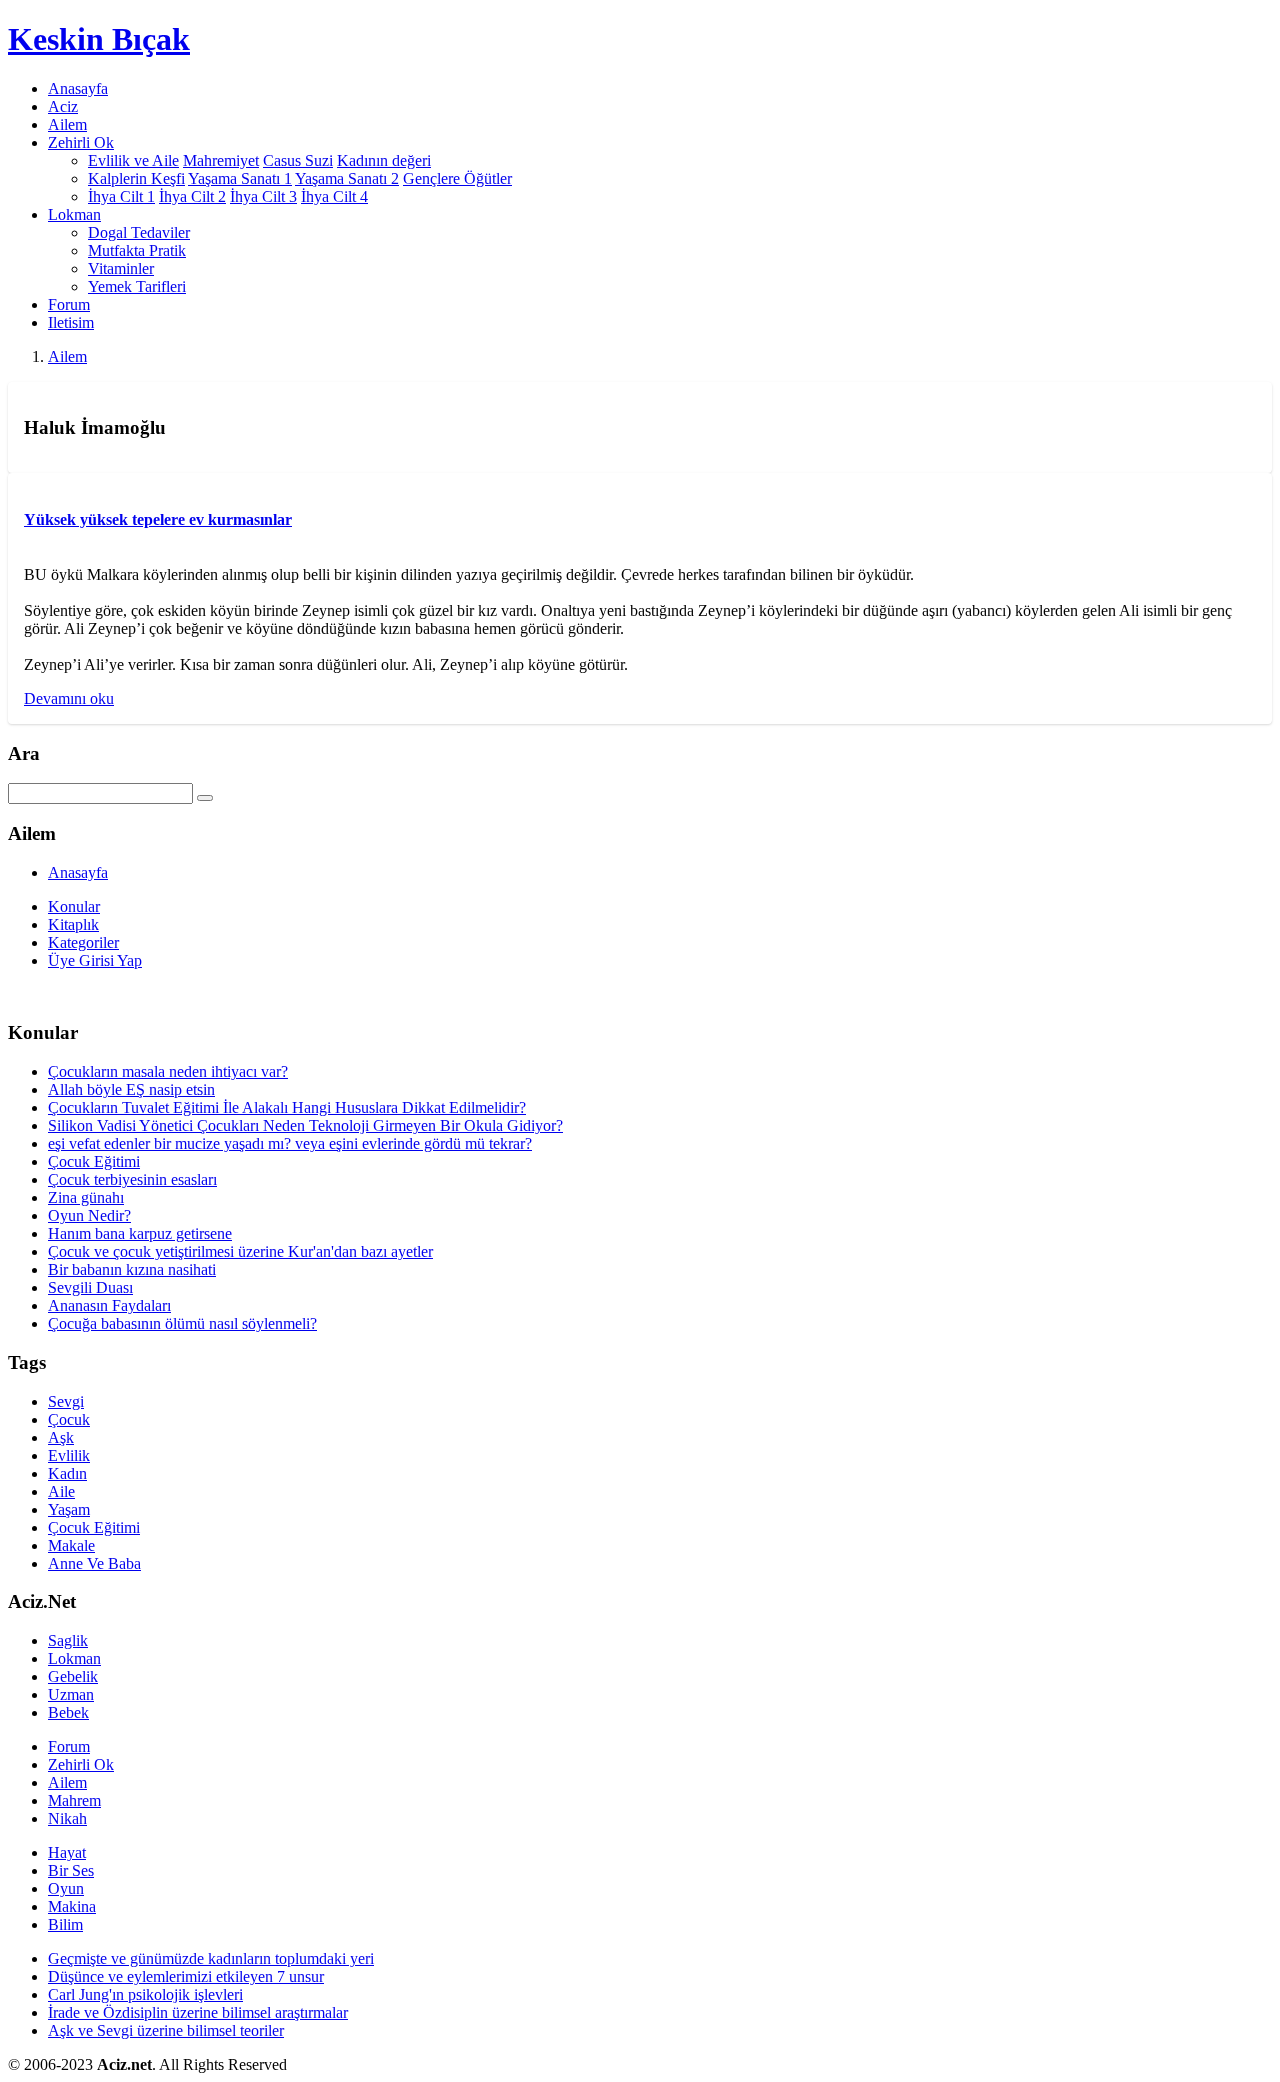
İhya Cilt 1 (121, 196)
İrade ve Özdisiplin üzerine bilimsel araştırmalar (198, 2012)
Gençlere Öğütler (457, 178)
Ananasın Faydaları (109, 1305)
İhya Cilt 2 (192, 196)
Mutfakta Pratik (137, 250)
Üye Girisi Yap (95, 960)
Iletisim (71, 322)
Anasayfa (78, 88)
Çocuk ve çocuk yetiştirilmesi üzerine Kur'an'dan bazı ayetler (240, 1251)
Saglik (68, 1640)
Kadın (67, 1473)
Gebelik (73, 1676)
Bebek (68, 1712)
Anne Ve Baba (94, 1563)
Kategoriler (83, 942)
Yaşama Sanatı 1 (240, 178)
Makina (72, 1906)
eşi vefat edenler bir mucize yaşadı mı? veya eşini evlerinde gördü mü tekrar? (290, 1143)
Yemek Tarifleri (137, 286)
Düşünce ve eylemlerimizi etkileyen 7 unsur (186, 1976)
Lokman (74, 1658)
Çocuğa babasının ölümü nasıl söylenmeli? (182, 1323)
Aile (61, 1491)
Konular (74, 906)
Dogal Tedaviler (139, 232)
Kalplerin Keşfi (136, 178)
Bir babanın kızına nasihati (132, 1269)
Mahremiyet (221, 160)
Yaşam (69, 1509)
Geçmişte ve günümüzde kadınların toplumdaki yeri (211, 1958)
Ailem (67, 124)
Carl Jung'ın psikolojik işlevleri (145, 1994)
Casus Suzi (298, 160)
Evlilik (69, 1455)
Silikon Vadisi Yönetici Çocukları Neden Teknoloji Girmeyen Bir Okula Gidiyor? (305, 1125)
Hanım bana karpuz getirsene (140, 1233)
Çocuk (69, 1419)
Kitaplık (73, 924)
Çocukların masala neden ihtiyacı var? (168, 1071)
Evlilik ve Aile (133, 160)
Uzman (71, 1694)
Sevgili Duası (90, 1287)
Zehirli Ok (81, 1764)
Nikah (67, 1818)
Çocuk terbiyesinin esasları (132, 1179)
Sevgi (66, 1401)
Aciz (63, 106)
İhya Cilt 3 (263, 196)
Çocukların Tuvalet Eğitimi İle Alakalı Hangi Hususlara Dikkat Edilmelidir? (287, 1107)
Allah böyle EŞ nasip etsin (131, 1089)
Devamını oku (69, 698)
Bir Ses (71, 1870)
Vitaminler (121, 268)
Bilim (65, 1924)
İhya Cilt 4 (334, 196)
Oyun (66, 1888)
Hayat (67, 1852)
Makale (71, 1545)
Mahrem (74, 1800)
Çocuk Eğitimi (94, 1161)
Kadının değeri (384, 160)
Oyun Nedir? (89, 1215)
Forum (69, 304)
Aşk (61, 1437)
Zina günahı (86, 1197)
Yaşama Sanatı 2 (347, 178)
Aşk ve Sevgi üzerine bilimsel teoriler (166, 2030)
